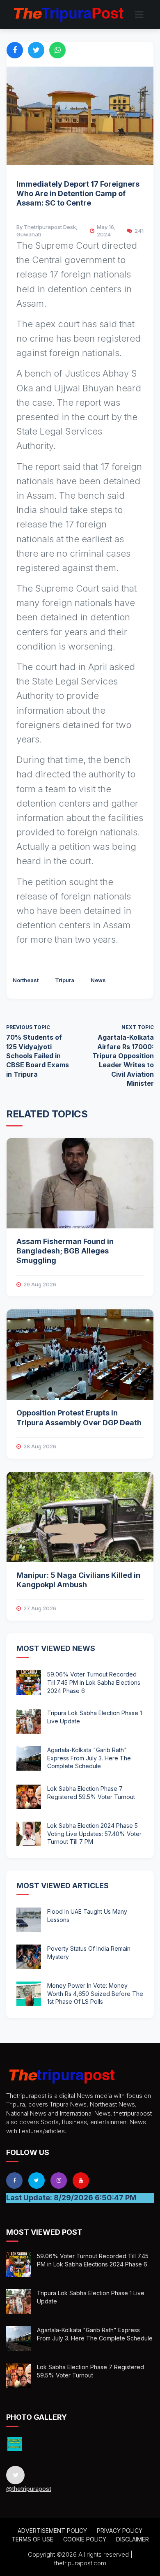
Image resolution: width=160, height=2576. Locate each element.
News (98, 980)
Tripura (65, 980)
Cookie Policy (85, 2539)
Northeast (26, 980)
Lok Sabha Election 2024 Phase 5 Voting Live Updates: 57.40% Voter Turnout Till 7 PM (94, 1834)
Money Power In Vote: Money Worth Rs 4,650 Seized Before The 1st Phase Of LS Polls (95, 1993)
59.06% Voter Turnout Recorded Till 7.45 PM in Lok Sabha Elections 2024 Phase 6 (94, 1682)
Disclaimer (133, 2539)
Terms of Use (32, 2539)
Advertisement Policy (52, 2531)
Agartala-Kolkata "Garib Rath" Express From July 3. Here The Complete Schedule (89, 1758)
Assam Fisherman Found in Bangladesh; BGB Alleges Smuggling (65, 1251)
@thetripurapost (29, 2489)
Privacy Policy (120, 2531)
